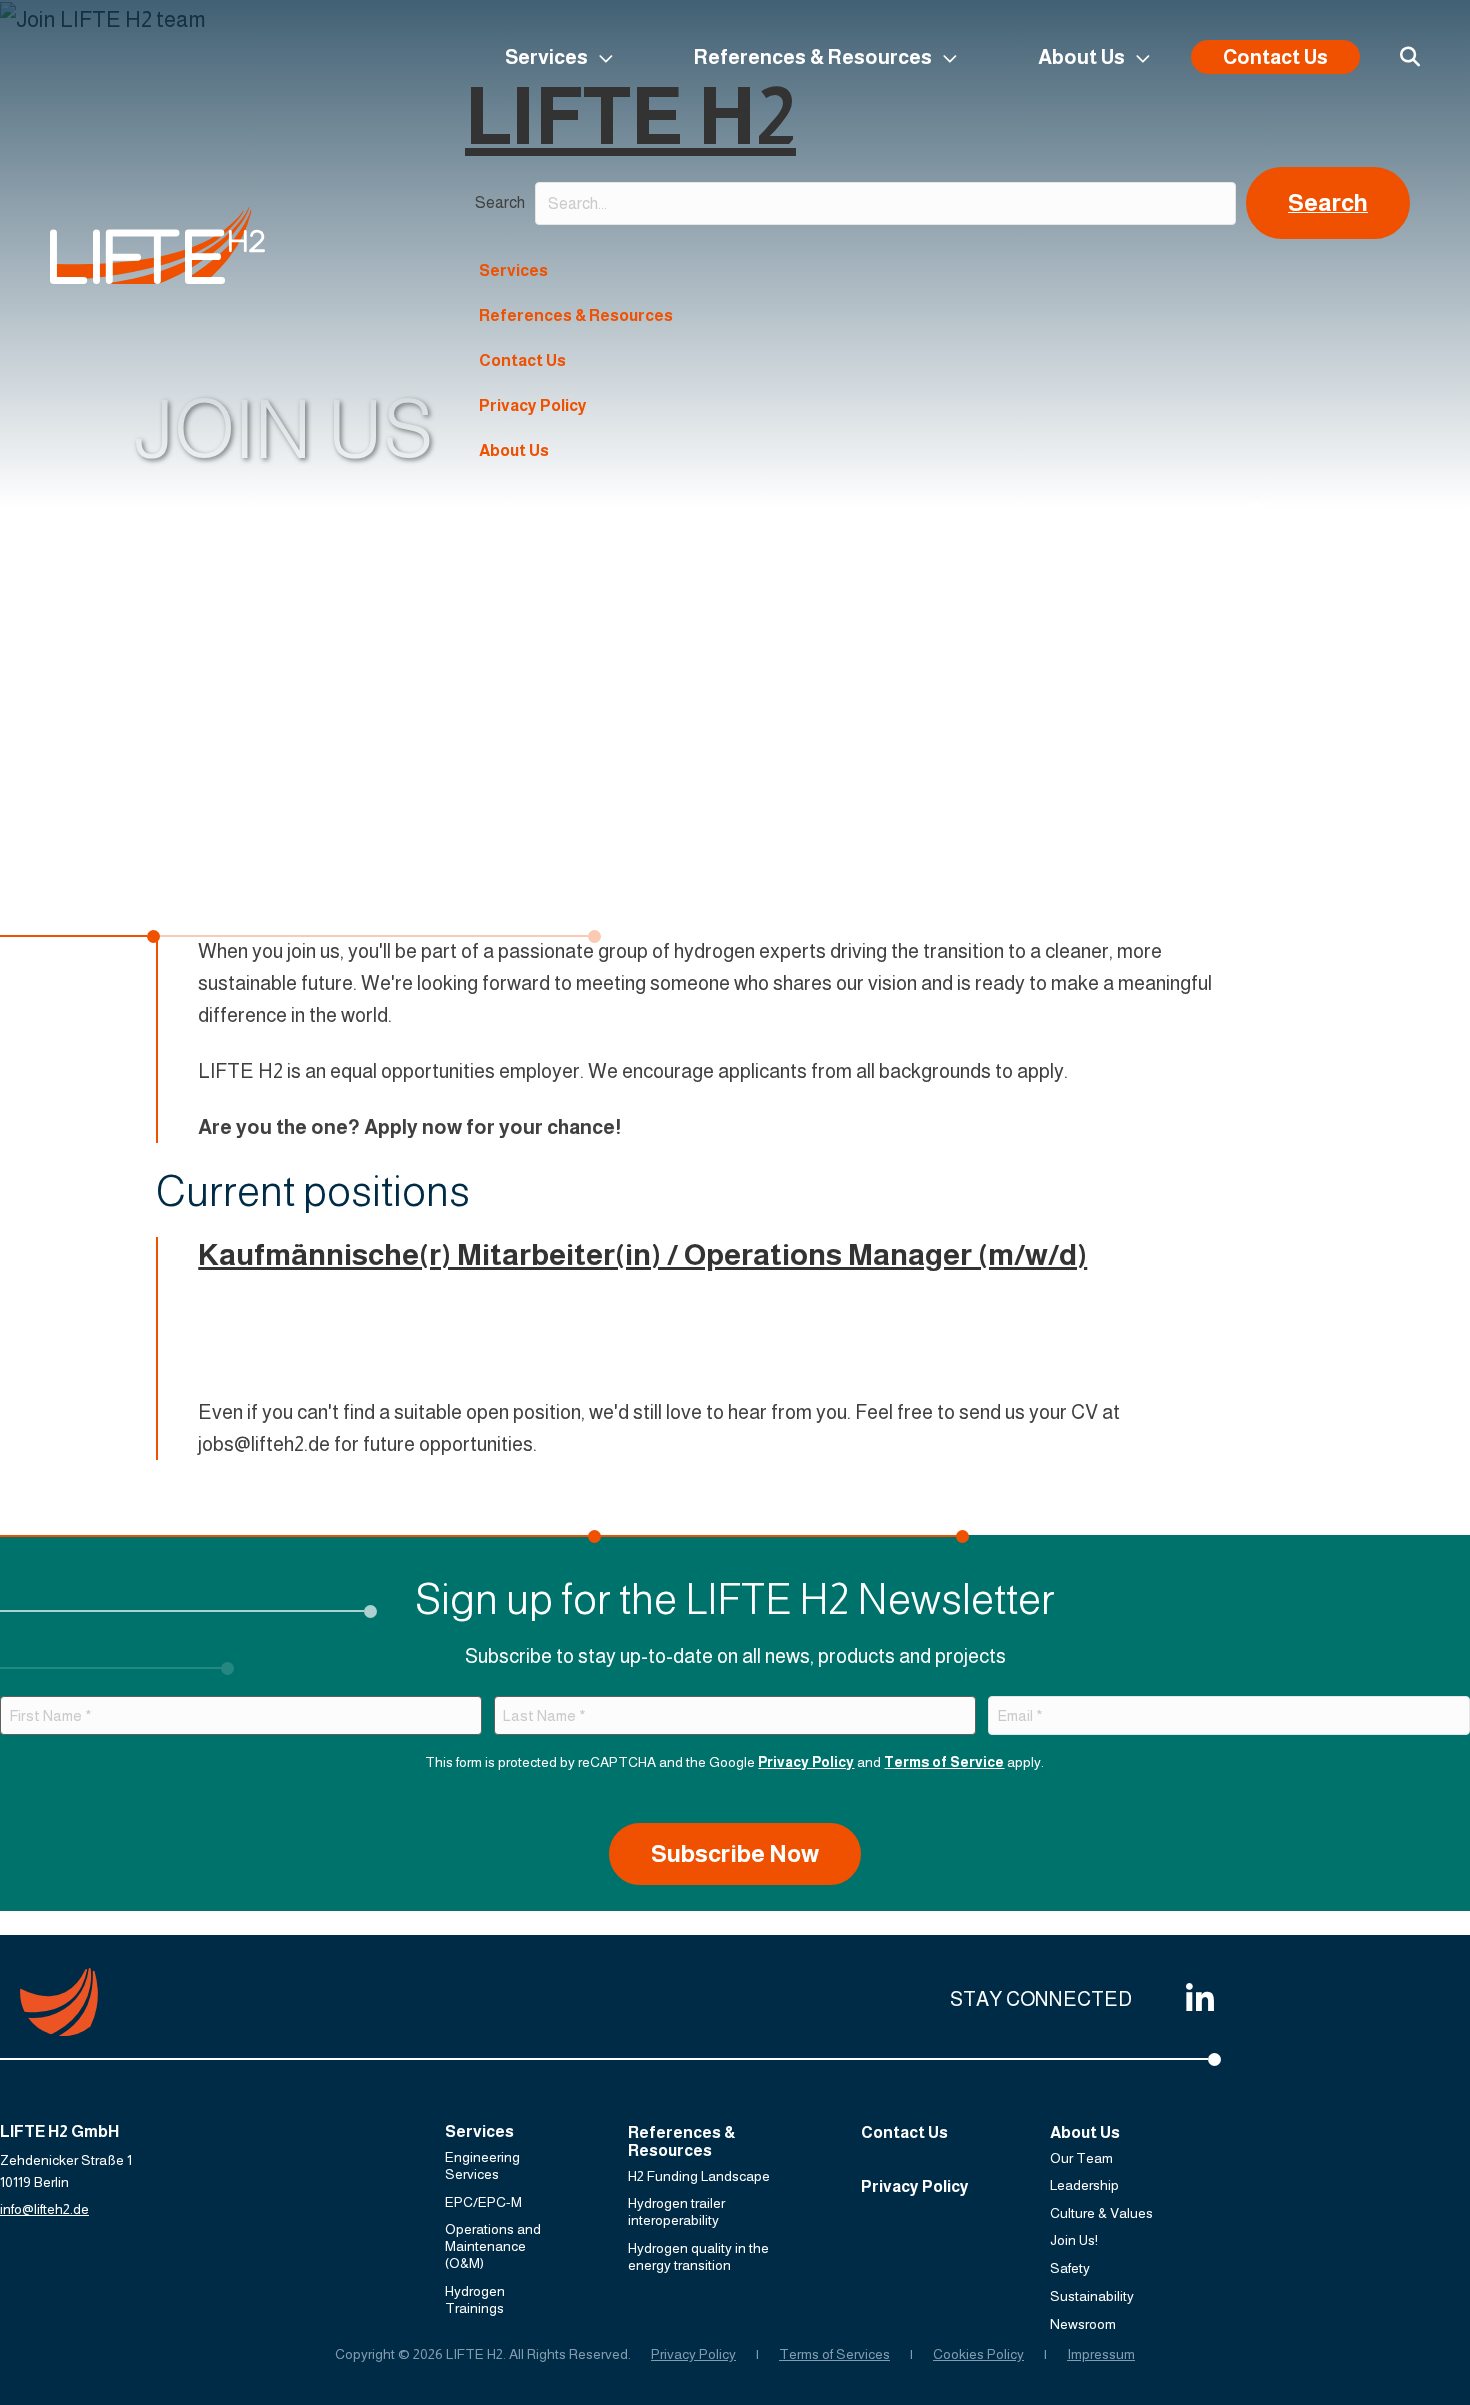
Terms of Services (834, 2354)
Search (500, 202)
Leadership (1084, 2185)
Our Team (1081, 2158)
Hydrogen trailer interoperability (676, 2211)
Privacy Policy (533, 405)
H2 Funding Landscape (699, 2176)
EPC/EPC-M (483, 2202)
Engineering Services (482, 2165)
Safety (1070, 2268)
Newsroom (1083, 2324)
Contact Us (1275, 57)
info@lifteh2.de (44, 2209)
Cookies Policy (978, 2354)
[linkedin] (1196, 1999)
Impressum (1101, 2354)
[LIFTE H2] (157, 245)
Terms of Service (944, 1762)
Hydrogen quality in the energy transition (698, 2256)
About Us (1081, 57)
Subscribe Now (735, 1853)
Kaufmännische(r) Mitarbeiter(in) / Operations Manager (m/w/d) (642, 1254)
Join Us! (1074, 2240)
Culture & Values (1101, 2213)
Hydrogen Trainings (475, 2299)
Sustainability (1092, 2296)
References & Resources (813, 57)
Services (546, 57)
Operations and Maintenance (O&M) (493, 2246)
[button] (1328, 203)
